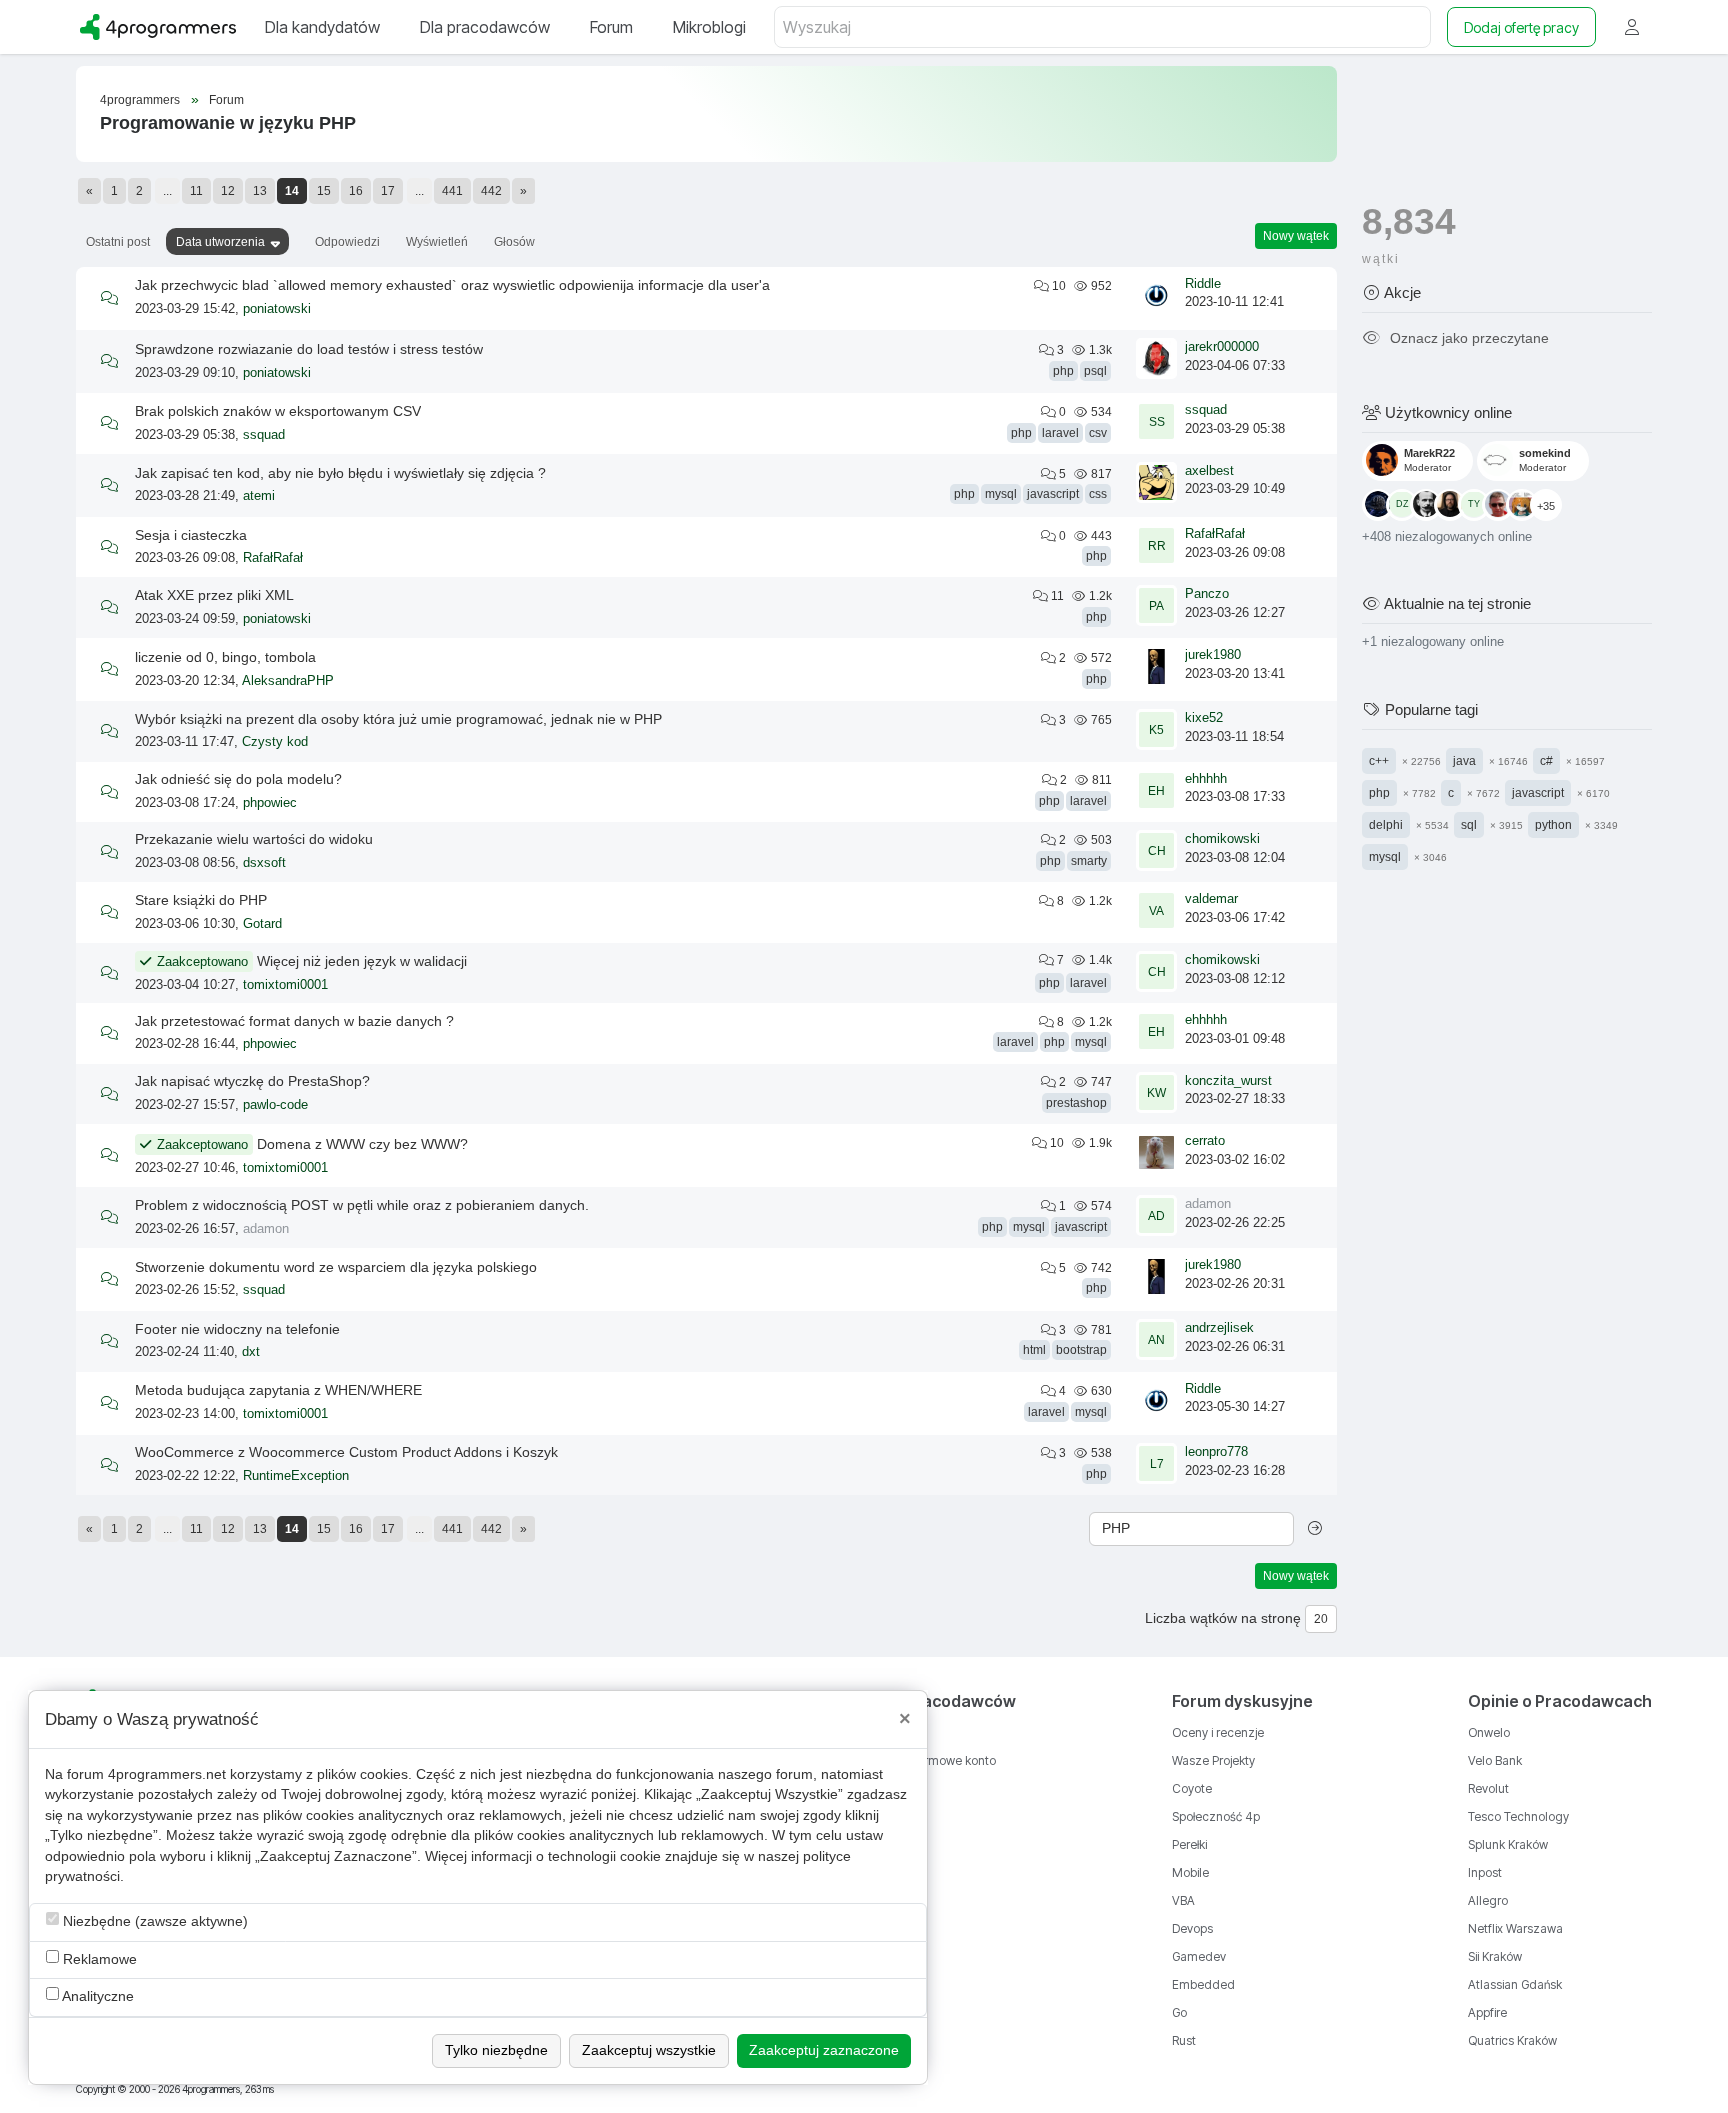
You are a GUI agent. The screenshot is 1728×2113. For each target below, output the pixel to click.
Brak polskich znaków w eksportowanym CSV (278, 411)
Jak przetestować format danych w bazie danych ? (294, 1021)
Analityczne (96, 1996)
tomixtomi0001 (285, 985)
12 (228, 191)
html (1034, 1350)
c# (1546, 760)
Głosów (514, 242)
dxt (251, 1352)
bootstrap (1081, 1350)
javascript (1053, 494)
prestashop (1076, 1103)
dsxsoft (264, 863)
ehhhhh (1206, 779)
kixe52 (1204, 718)
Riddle (1203, 284)
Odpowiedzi (347, 242)
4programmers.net (167, 1774)
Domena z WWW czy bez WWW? (362, 1144)
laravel (1060, 433)
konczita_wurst (1228, 1081)
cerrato (1205, 1141)
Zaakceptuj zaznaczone (824, 2050)
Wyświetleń (437, 242)
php (1063, 371)
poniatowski (277, 309)
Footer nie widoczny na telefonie (237, 1329)
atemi (259, 496)
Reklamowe (98, 1959)
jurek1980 (1213, 655)
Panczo (1207, 594)
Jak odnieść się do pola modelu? (238, 779)
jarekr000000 (1222, 347)
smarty (1089, 861)
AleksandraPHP (288, 681)
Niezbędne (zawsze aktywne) (153, 1921)
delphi (1386, 824)
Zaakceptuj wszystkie (649, 2050)
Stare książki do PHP (201, 900)
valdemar (1211, 899)
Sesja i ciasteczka (191, 535)
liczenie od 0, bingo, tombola (225, 657)
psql (1095, 371)
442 (491, 191)
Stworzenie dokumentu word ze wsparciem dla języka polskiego (336, 1267)
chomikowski (1222, 839)
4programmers (140, 100)
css (1098, 494)
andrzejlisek (1219, 1328)
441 (452, 191)
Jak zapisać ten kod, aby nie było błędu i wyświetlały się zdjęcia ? (340, 473)
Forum (226, 100)
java (1464, 760)
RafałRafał (273, 558)
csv (1098, 433)
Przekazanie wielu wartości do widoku (254, 839)
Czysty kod (275, 742)
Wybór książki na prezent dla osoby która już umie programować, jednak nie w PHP (398, 719)
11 (196, 191)
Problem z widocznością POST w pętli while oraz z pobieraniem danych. (362, 1205)
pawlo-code (275, 1105)
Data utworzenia (220, 242)
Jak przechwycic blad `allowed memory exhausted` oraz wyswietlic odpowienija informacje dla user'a (452, 285)
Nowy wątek (1296, 236)
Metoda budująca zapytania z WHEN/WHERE (278, 1390)
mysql (1001, 494)
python (1553, 824)
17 (388, 191)
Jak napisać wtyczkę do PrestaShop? (252, 1081)
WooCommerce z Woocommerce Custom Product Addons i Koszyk (346, 1452)
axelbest (1209, 471)
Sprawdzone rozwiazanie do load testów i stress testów (309, 349)
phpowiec (270, 803)
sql (1469, 824)
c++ (1379, 760)
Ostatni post (118, 242)
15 (324, 191)
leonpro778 (1216, 1452)
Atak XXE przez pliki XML (214, 595)
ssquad (264, 435)
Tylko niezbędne (496, 2050)
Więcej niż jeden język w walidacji (362, 961)
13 (260, 191)
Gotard (262, 924)
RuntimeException (296, 1476)
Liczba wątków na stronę (1223, 1618)
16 (356, 191)
